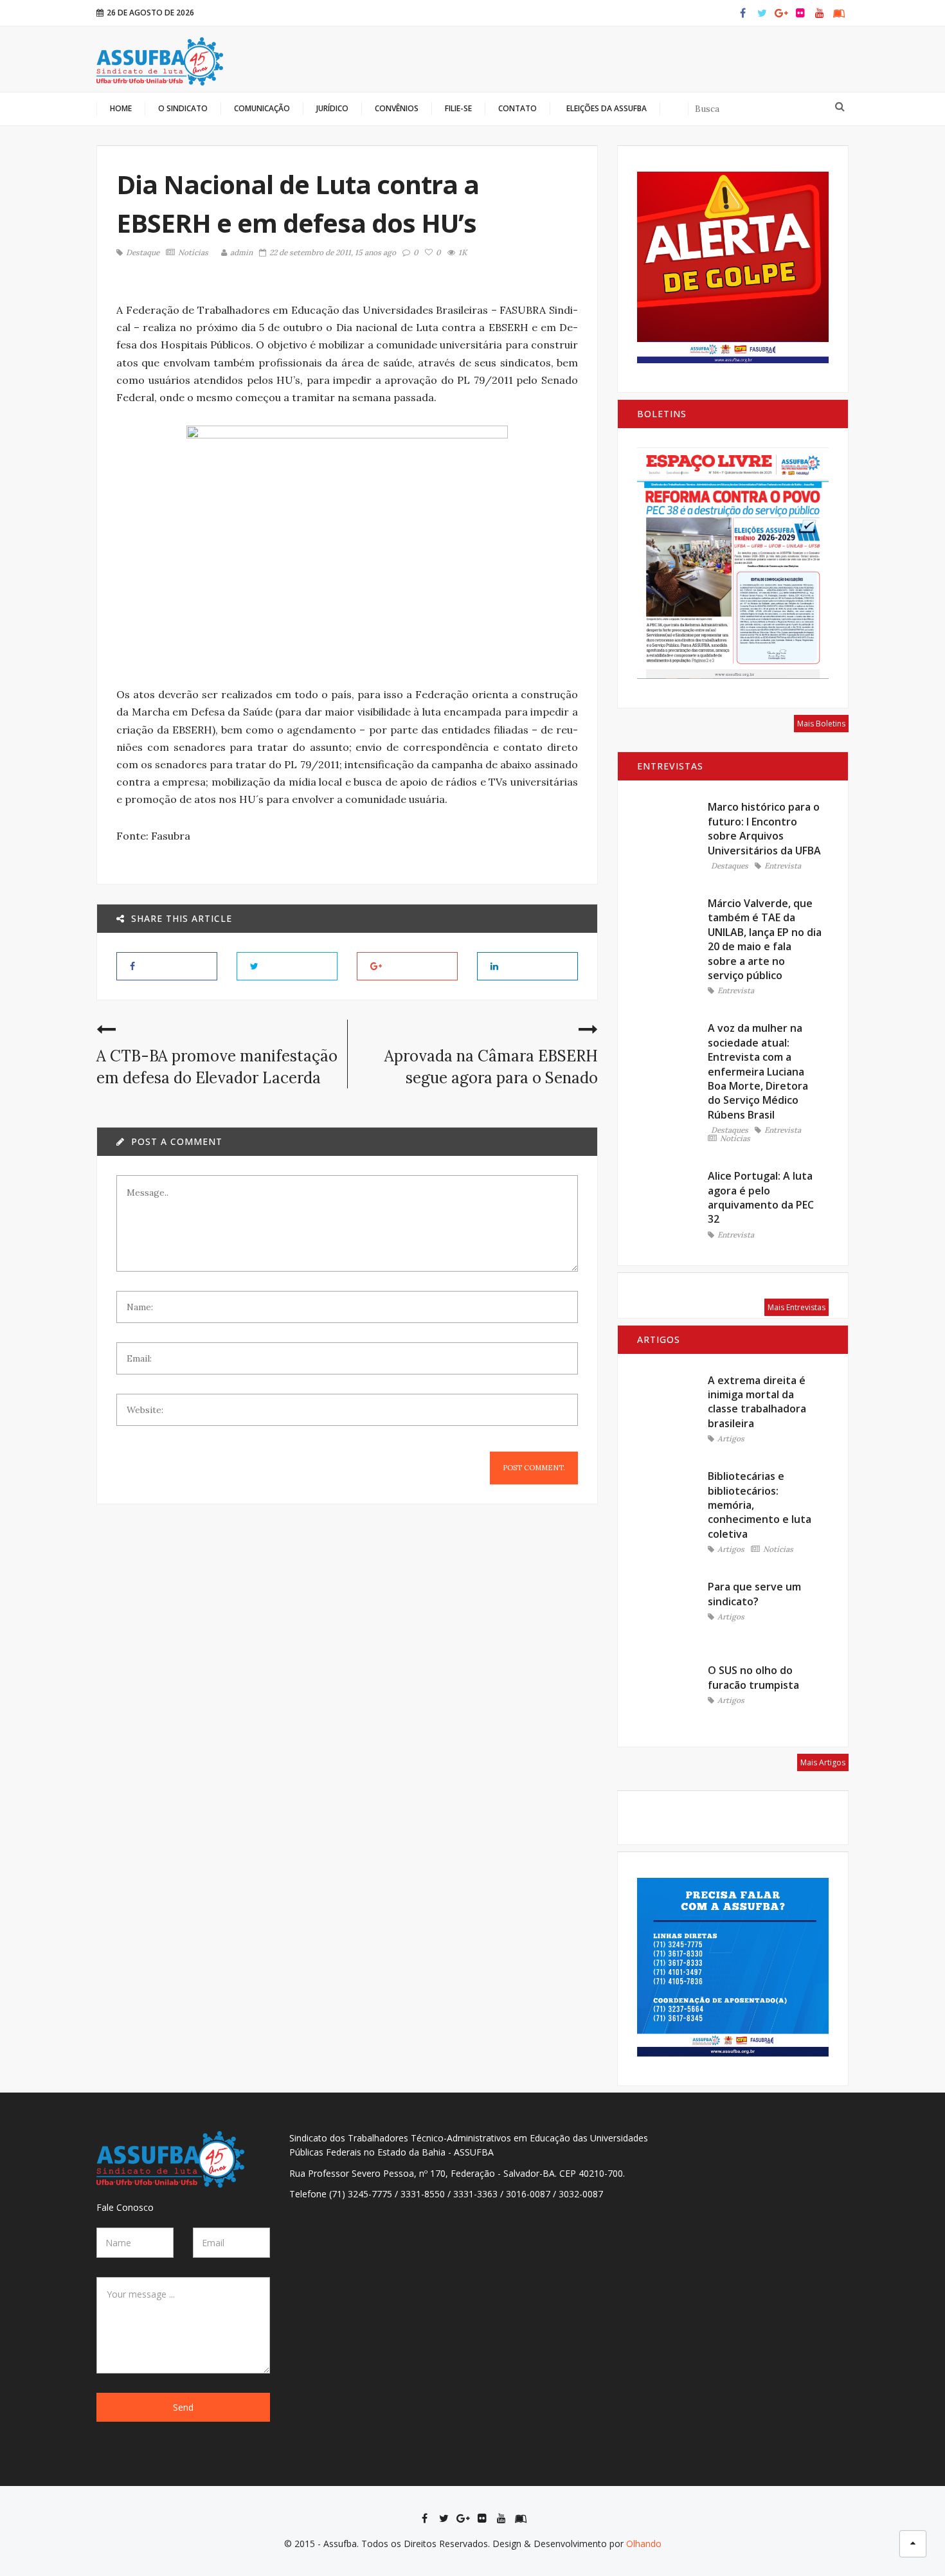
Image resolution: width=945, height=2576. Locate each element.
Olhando (644, 2544)
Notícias (193, 253)
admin (241, 252)
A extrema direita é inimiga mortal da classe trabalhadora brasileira (757, 1402)
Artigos (731, 1439)
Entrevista (783, 866)
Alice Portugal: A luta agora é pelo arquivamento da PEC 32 (761, 1197)
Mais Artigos (823, 1762)
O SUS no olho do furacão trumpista (753, 1677)
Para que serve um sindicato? (754, 1594)
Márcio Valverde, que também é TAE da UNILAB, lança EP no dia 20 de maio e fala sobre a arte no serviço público (765, 939)
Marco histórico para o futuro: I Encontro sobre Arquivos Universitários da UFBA (764, 828)
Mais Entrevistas (797, 1307)
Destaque (143, 253)
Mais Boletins (821, 724)
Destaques (730, 866)
